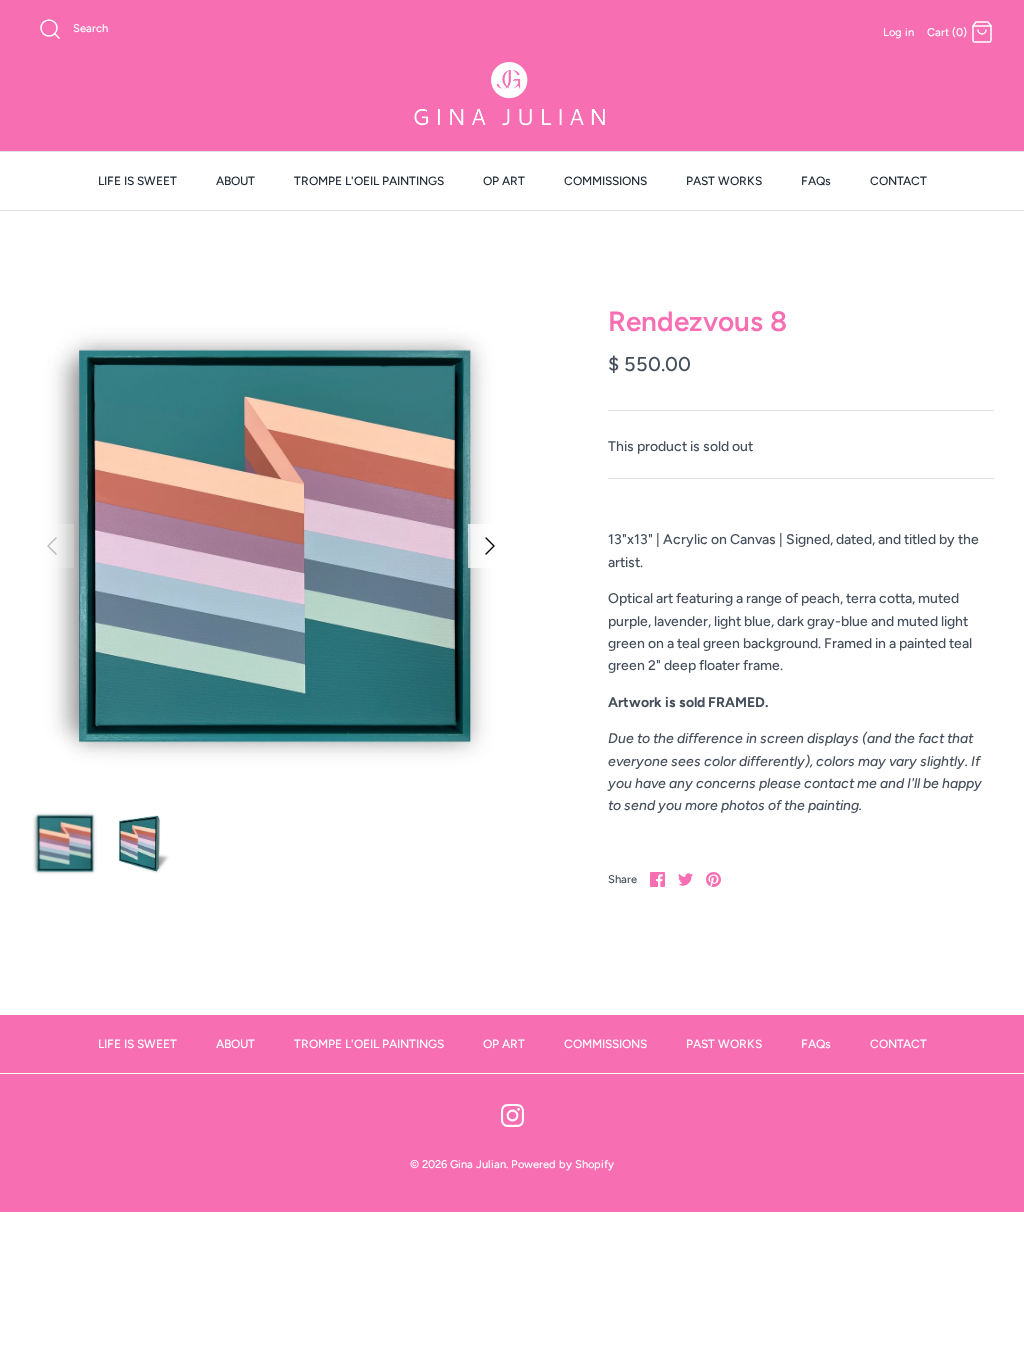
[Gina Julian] (512, 96)
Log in (898, 32)
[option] (271, 546)
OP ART (504, 181)
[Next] (490, 546)
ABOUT (235, 181)
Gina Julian (478, 1164)
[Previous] (52, 546)
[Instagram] (512, 1115)
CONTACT (898, 181)
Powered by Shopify (562, 1164)
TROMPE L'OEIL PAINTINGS (369, 181)
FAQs (816, 181)
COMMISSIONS (605, 181)
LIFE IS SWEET (137, 181)
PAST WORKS (724, 181)
